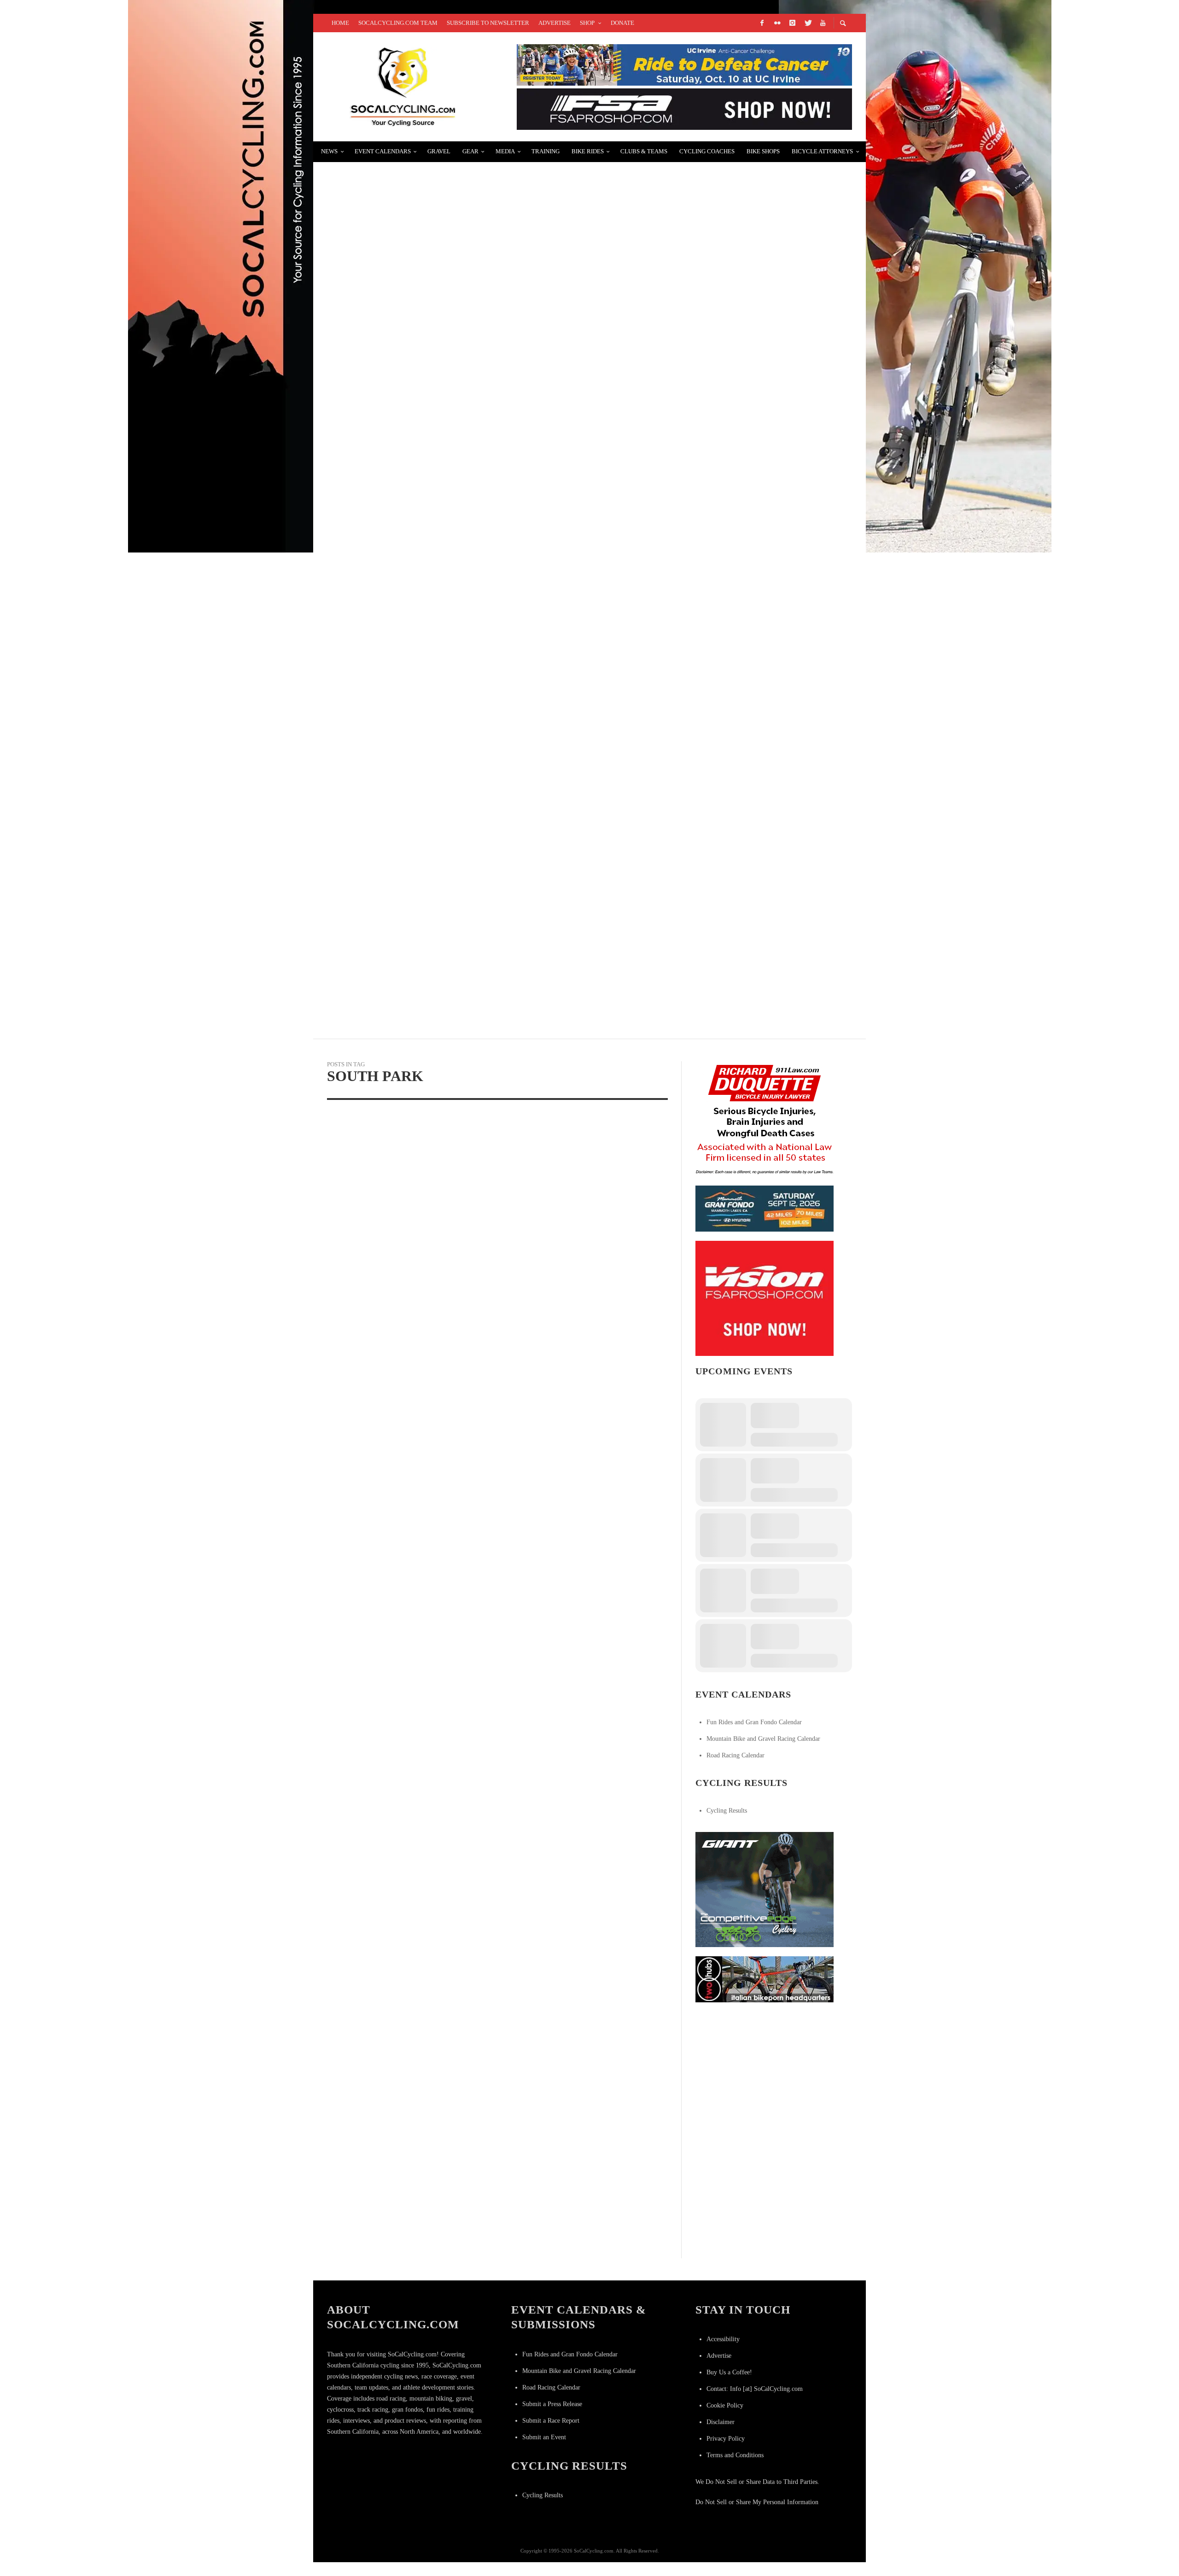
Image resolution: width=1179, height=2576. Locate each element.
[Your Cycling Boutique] (765, 1979)
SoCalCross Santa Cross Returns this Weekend (431, 287)
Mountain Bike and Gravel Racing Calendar (763, 1739)
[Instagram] (792, 23)
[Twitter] (807, 23)
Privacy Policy (726, 2439)
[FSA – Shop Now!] (684, 108)
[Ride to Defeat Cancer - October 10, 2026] (684, 64)
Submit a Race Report (551, 2421)
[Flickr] (777, 23)
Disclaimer (721, 2422)
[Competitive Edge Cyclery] (765, 1889)
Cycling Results (727, 1811)
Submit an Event (544, 2437)
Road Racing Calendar (735, 1755)
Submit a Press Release (552, 2404)
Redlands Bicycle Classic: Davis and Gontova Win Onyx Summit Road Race (489, 945)
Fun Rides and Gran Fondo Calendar (754, 1722)
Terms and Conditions (735, 2455)
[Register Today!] (765, 1208)
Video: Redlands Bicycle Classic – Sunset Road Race (443, 725)
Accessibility (723, 2339)
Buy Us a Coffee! (729, 2372)
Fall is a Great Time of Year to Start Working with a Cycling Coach (476, 835)
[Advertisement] (765, 2069)
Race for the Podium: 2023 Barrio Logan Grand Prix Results (457, 397)
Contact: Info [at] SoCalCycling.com (755, 2389)
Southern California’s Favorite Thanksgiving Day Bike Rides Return (478, 177)
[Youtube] (823, 23)
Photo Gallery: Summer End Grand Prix (415, 506)
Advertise (719, 2356)
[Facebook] (762, 23)
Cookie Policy (725, 2405)
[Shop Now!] (765, 1298)
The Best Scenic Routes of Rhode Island (415, 616)
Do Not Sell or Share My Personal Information (757, 2502)
